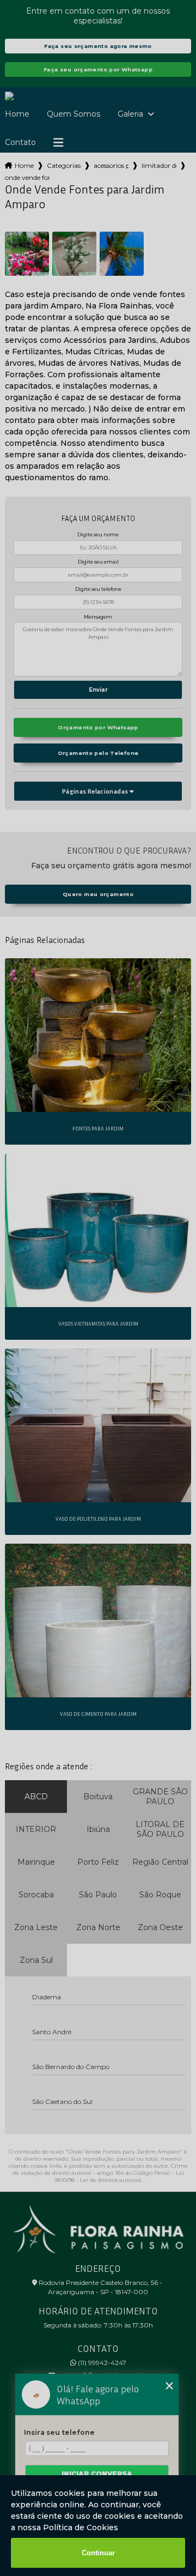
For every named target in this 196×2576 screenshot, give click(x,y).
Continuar (98, 2553)
